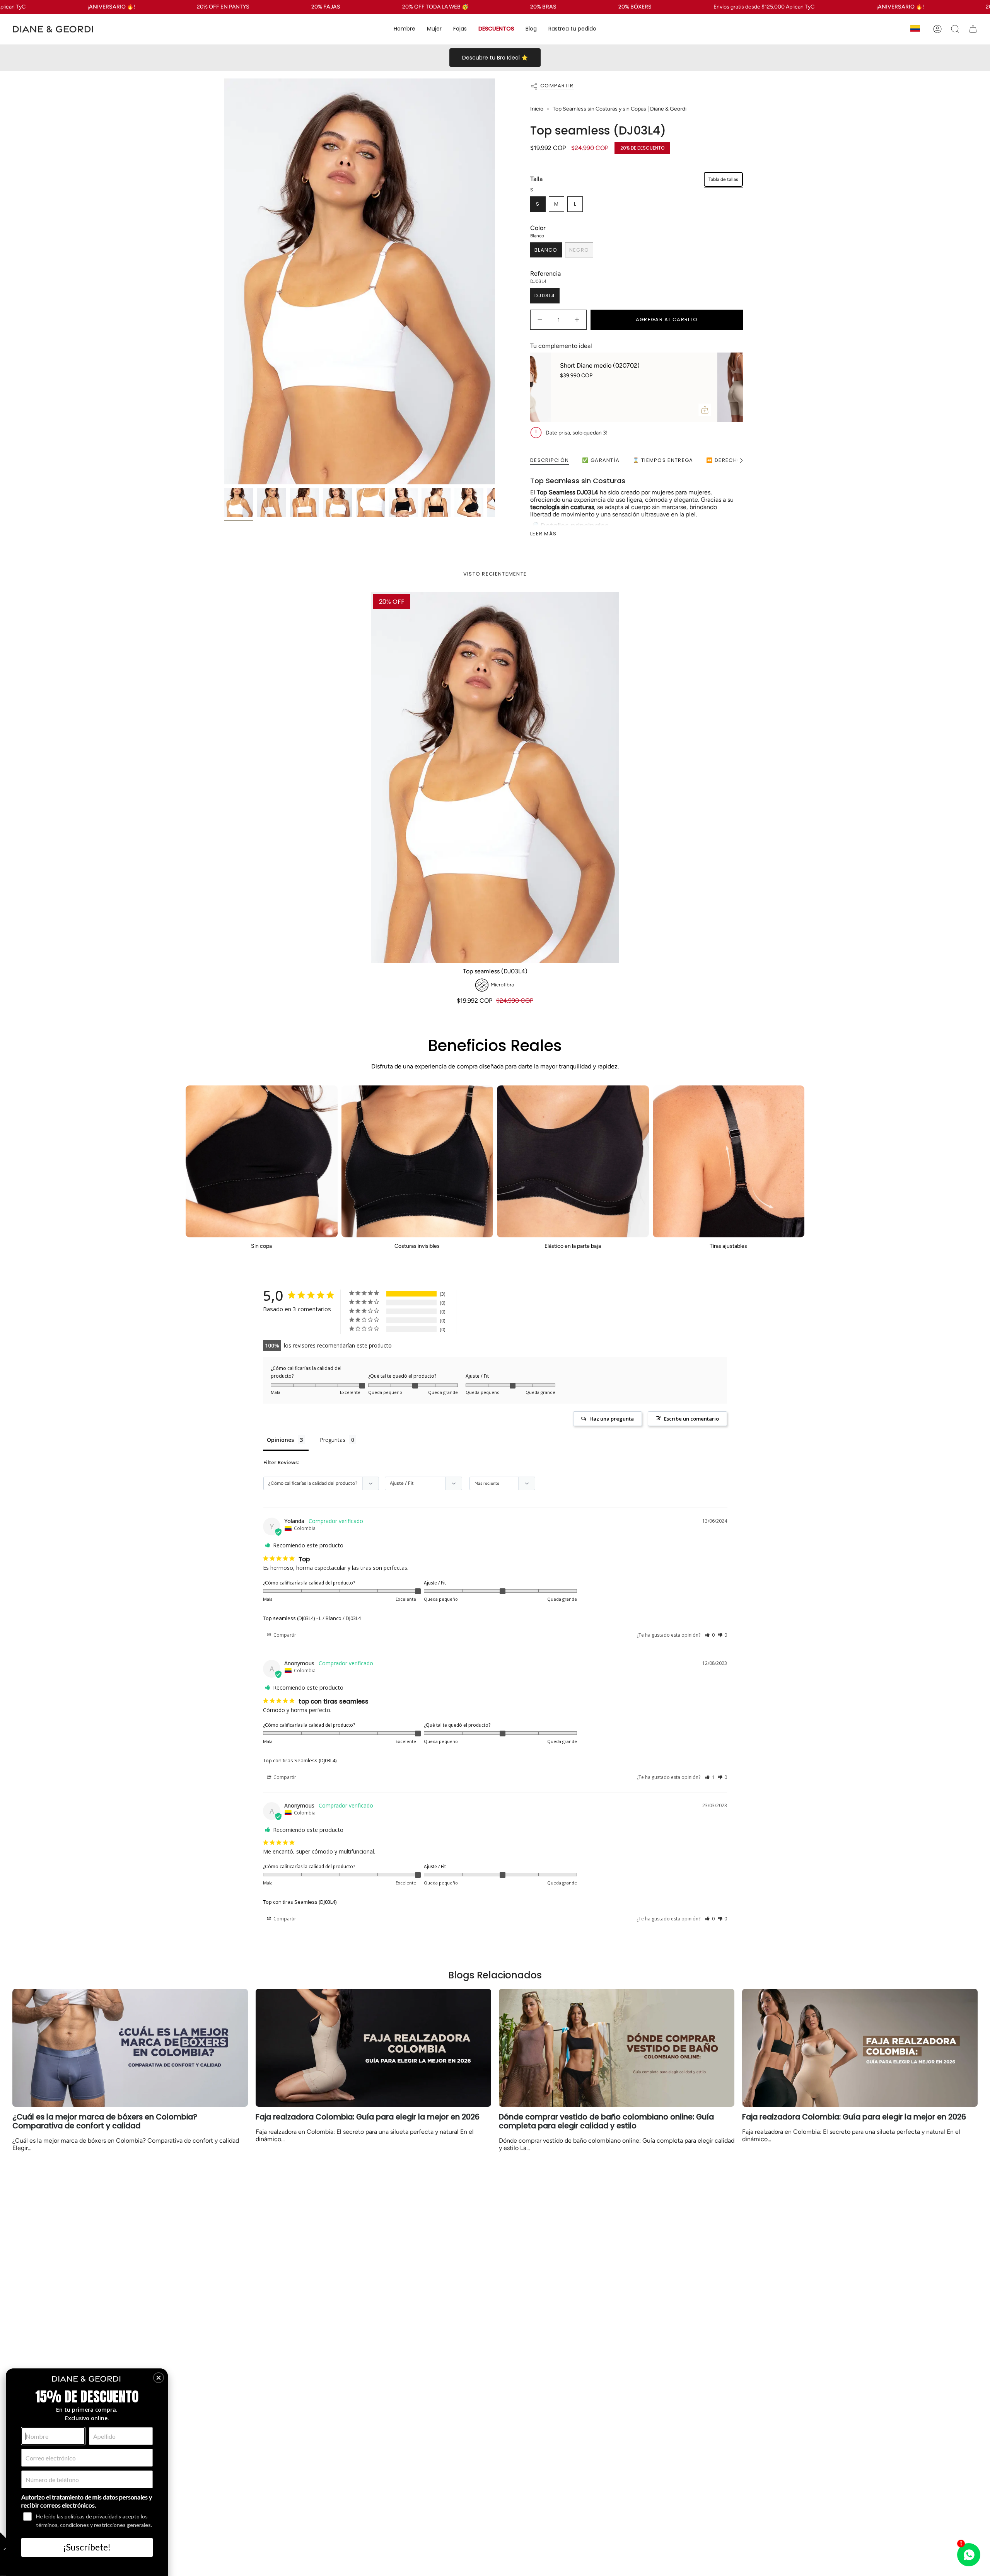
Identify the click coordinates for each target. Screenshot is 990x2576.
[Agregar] (726, 410)
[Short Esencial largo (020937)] (549, 387)
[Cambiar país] (915, 29)
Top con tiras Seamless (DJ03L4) (300, 1760)
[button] (405, 29)
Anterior (224, 281)
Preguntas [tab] (333, 1440)
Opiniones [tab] (280, 1440)
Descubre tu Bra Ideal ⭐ (495, 58)
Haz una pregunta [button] (612, 1419)
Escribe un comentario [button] (691, 1419)
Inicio (537, 109)
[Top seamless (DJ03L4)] (495, 778)
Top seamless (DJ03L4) (289, 1618)
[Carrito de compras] (973, 29)
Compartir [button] (284, 1635)
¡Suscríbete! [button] (87, 2547)
